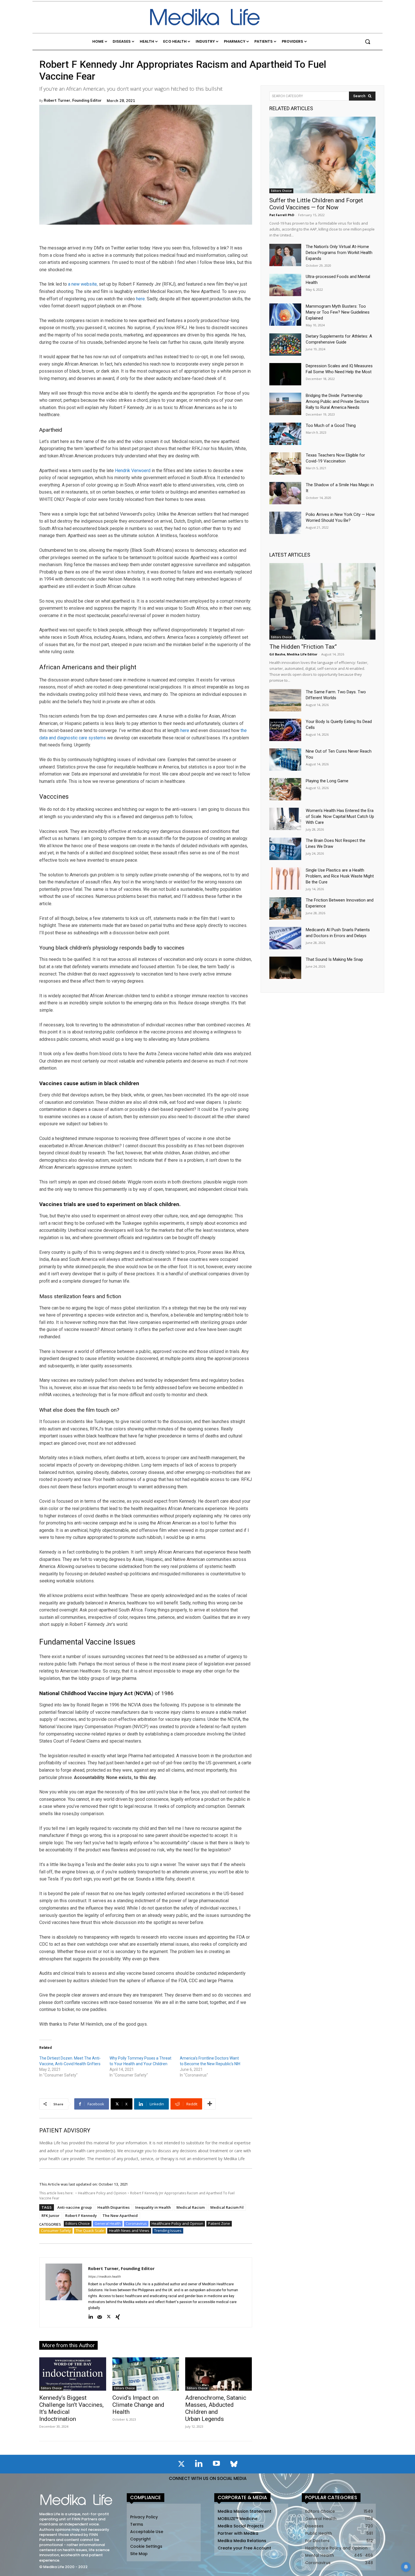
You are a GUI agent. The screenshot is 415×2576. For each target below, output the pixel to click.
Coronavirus (136, 2223)
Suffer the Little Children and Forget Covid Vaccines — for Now (316, 204)
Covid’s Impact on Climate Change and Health (138, 2405)
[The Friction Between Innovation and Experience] (285, 908)
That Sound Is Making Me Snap (334, 959)
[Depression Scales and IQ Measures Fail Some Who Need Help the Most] (285, 374)
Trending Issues (168, 2230)
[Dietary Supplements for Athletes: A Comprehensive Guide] (285, 345)
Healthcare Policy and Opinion (102, 2193)
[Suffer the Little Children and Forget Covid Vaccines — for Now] (322, 155)
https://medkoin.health (104, 2277)
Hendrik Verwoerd (133, 471)
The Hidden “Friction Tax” (303, 647)
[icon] (181, 2465)
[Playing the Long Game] (285, 789)
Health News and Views (129, 2230)
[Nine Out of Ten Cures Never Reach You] (285, 760)
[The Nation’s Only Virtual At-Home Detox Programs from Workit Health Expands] (285, 255)
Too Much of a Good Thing (331, 425)
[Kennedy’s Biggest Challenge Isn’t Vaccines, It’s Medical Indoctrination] (73, 2374)
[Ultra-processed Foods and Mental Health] (285, 285)
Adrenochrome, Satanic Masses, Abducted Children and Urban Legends (216, 2408)
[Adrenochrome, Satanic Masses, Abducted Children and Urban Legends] (219, 2374)
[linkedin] (91, 2317)
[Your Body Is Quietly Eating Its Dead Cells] (285, 730)
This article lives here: (57, 2193)
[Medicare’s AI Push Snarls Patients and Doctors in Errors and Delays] (285, 938)
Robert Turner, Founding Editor (73, 100)
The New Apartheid (120, 2216)
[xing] (118, 2317)
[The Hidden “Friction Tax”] (322, 601)
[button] (368, 42)
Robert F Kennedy (81, 2216)
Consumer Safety (56, 2230)
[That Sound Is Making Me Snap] (285, 968)
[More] (210, 2104)
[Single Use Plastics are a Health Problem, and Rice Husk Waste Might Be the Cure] (285, 878)
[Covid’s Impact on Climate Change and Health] (146, 2374)
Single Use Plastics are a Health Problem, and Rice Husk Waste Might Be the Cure (340, 876)
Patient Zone (219, 2223)
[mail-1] (100, 2317)
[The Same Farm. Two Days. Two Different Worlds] (285, 700)
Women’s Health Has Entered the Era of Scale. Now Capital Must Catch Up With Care (340, 816)
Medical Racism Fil (227, 2207)
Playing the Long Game (327, 781)
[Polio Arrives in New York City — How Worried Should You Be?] (285, 523)
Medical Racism (191, 2207)
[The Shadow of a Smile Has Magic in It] (285, 493)
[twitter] (109, 2317)
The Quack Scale (90, 2230)
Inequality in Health (153, 2207)
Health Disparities (113, 2207)
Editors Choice (78, 2223)
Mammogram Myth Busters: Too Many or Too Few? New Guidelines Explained (338, 312)
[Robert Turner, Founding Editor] (64, 2292)
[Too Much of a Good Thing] (285, 434)
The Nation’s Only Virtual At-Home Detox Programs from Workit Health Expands (339, 253)
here (140, 299)
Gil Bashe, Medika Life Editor (293, 654)
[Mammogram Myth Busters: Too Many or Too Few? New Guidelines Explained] (285, 315)
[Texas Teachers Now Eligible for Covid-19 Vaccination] (285, 463)
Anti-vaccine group (75, 2207)
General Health (108, 2223)
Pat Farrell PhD (282, 215)
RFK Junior (51, 2216)
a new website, (83, 284)
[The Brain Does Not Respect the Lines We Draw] (285, 849)
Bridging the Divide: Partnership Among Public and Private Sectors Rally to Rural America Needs (337, 401)
